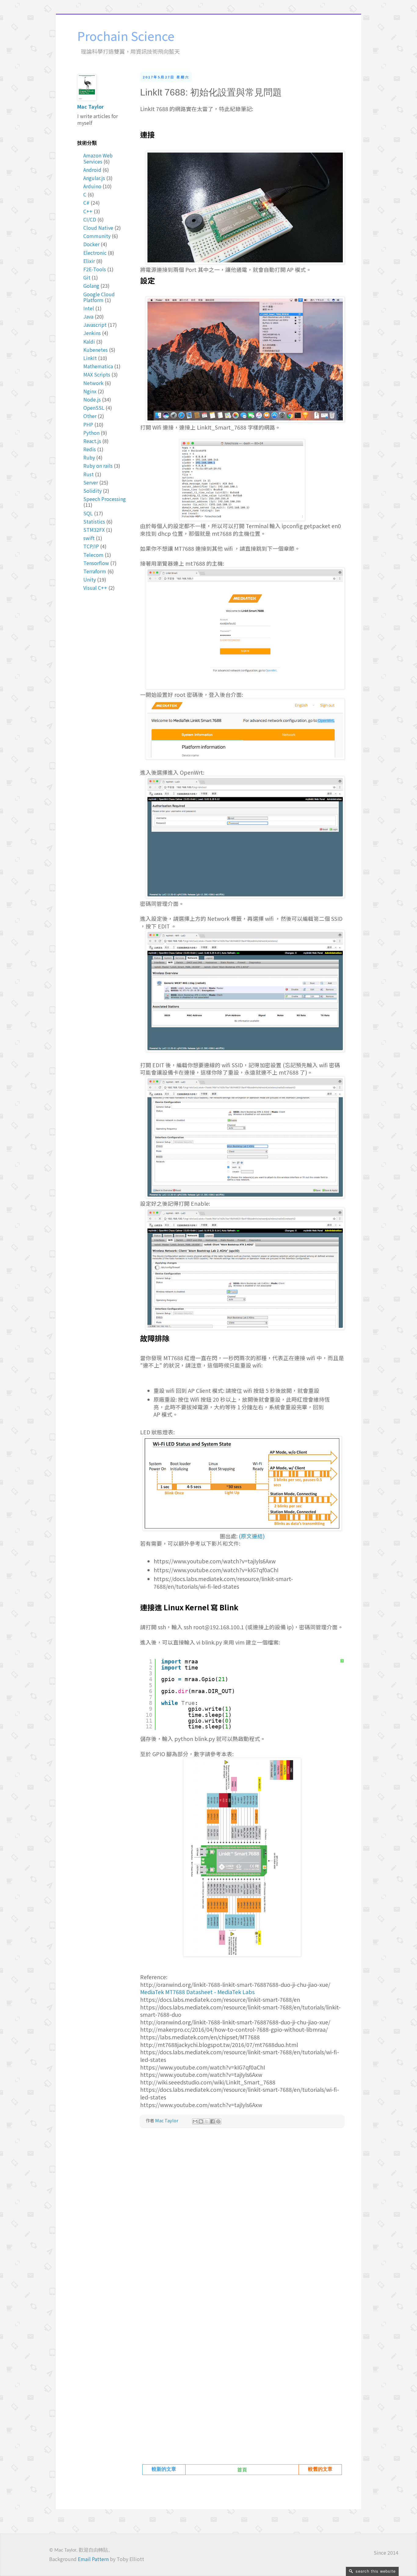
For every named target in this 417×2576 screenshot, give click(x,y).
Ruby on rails (98, 466)
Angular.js (94, 178)
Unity (90, 579)
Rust (89, 474)
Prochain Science (126, 36)
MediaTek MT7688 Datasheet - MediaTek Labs (197, 1992)
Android (92, 170)
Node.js (92, 399)
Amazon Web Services (98, 158)
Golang (91, 286)
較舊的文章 (320, 2470)
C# (86, 203)
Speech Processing (105, 499)
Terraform (95, 571)
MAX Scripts (97, 374)
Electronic (95, 253)
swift (89, 538)
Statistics (94, 521)
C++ (88, 211)
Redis (90, 449)
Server (91, 482)
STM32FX (94, 530)
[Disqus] (242, 2218)
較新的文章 (164, 2470)
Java (88, 316)
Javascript (95, 325)
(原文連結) (252, 1536)
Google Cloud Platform (99, 297)
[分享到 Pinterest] (218, 2121)
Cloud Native (98, 228)
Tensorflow (96, 563)
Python (91, 433)
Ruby (89, 457)
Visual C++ (95, 588)
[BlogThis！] (201, 2121)
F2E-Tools (95, 269)
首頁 (242, 2470)
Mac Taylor (91, 106)
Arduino (92, 186)
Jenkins (92, 333)
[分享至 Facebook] (212, 2121)
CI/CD (90, 219)
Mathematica (98, 366)
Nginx (90, 391)
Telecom (93, 555)
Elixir (89, 261)
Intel (89, 308)
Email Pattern (93, 2559)
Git (87, 277)
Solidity (92, 491)
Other (90, 416)
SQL (88, 513)
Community (97, 236)
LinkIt (90, 358)
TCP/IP (91, 546)
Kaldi (89, 341)
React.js (92, 441)
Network (93, 383)
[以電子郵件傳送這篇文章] (195, 2121)
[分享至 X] (207, 2121)
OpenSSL (94, 408)
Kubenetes (96, 350)
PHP (88, 424)
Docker (91, 244)
